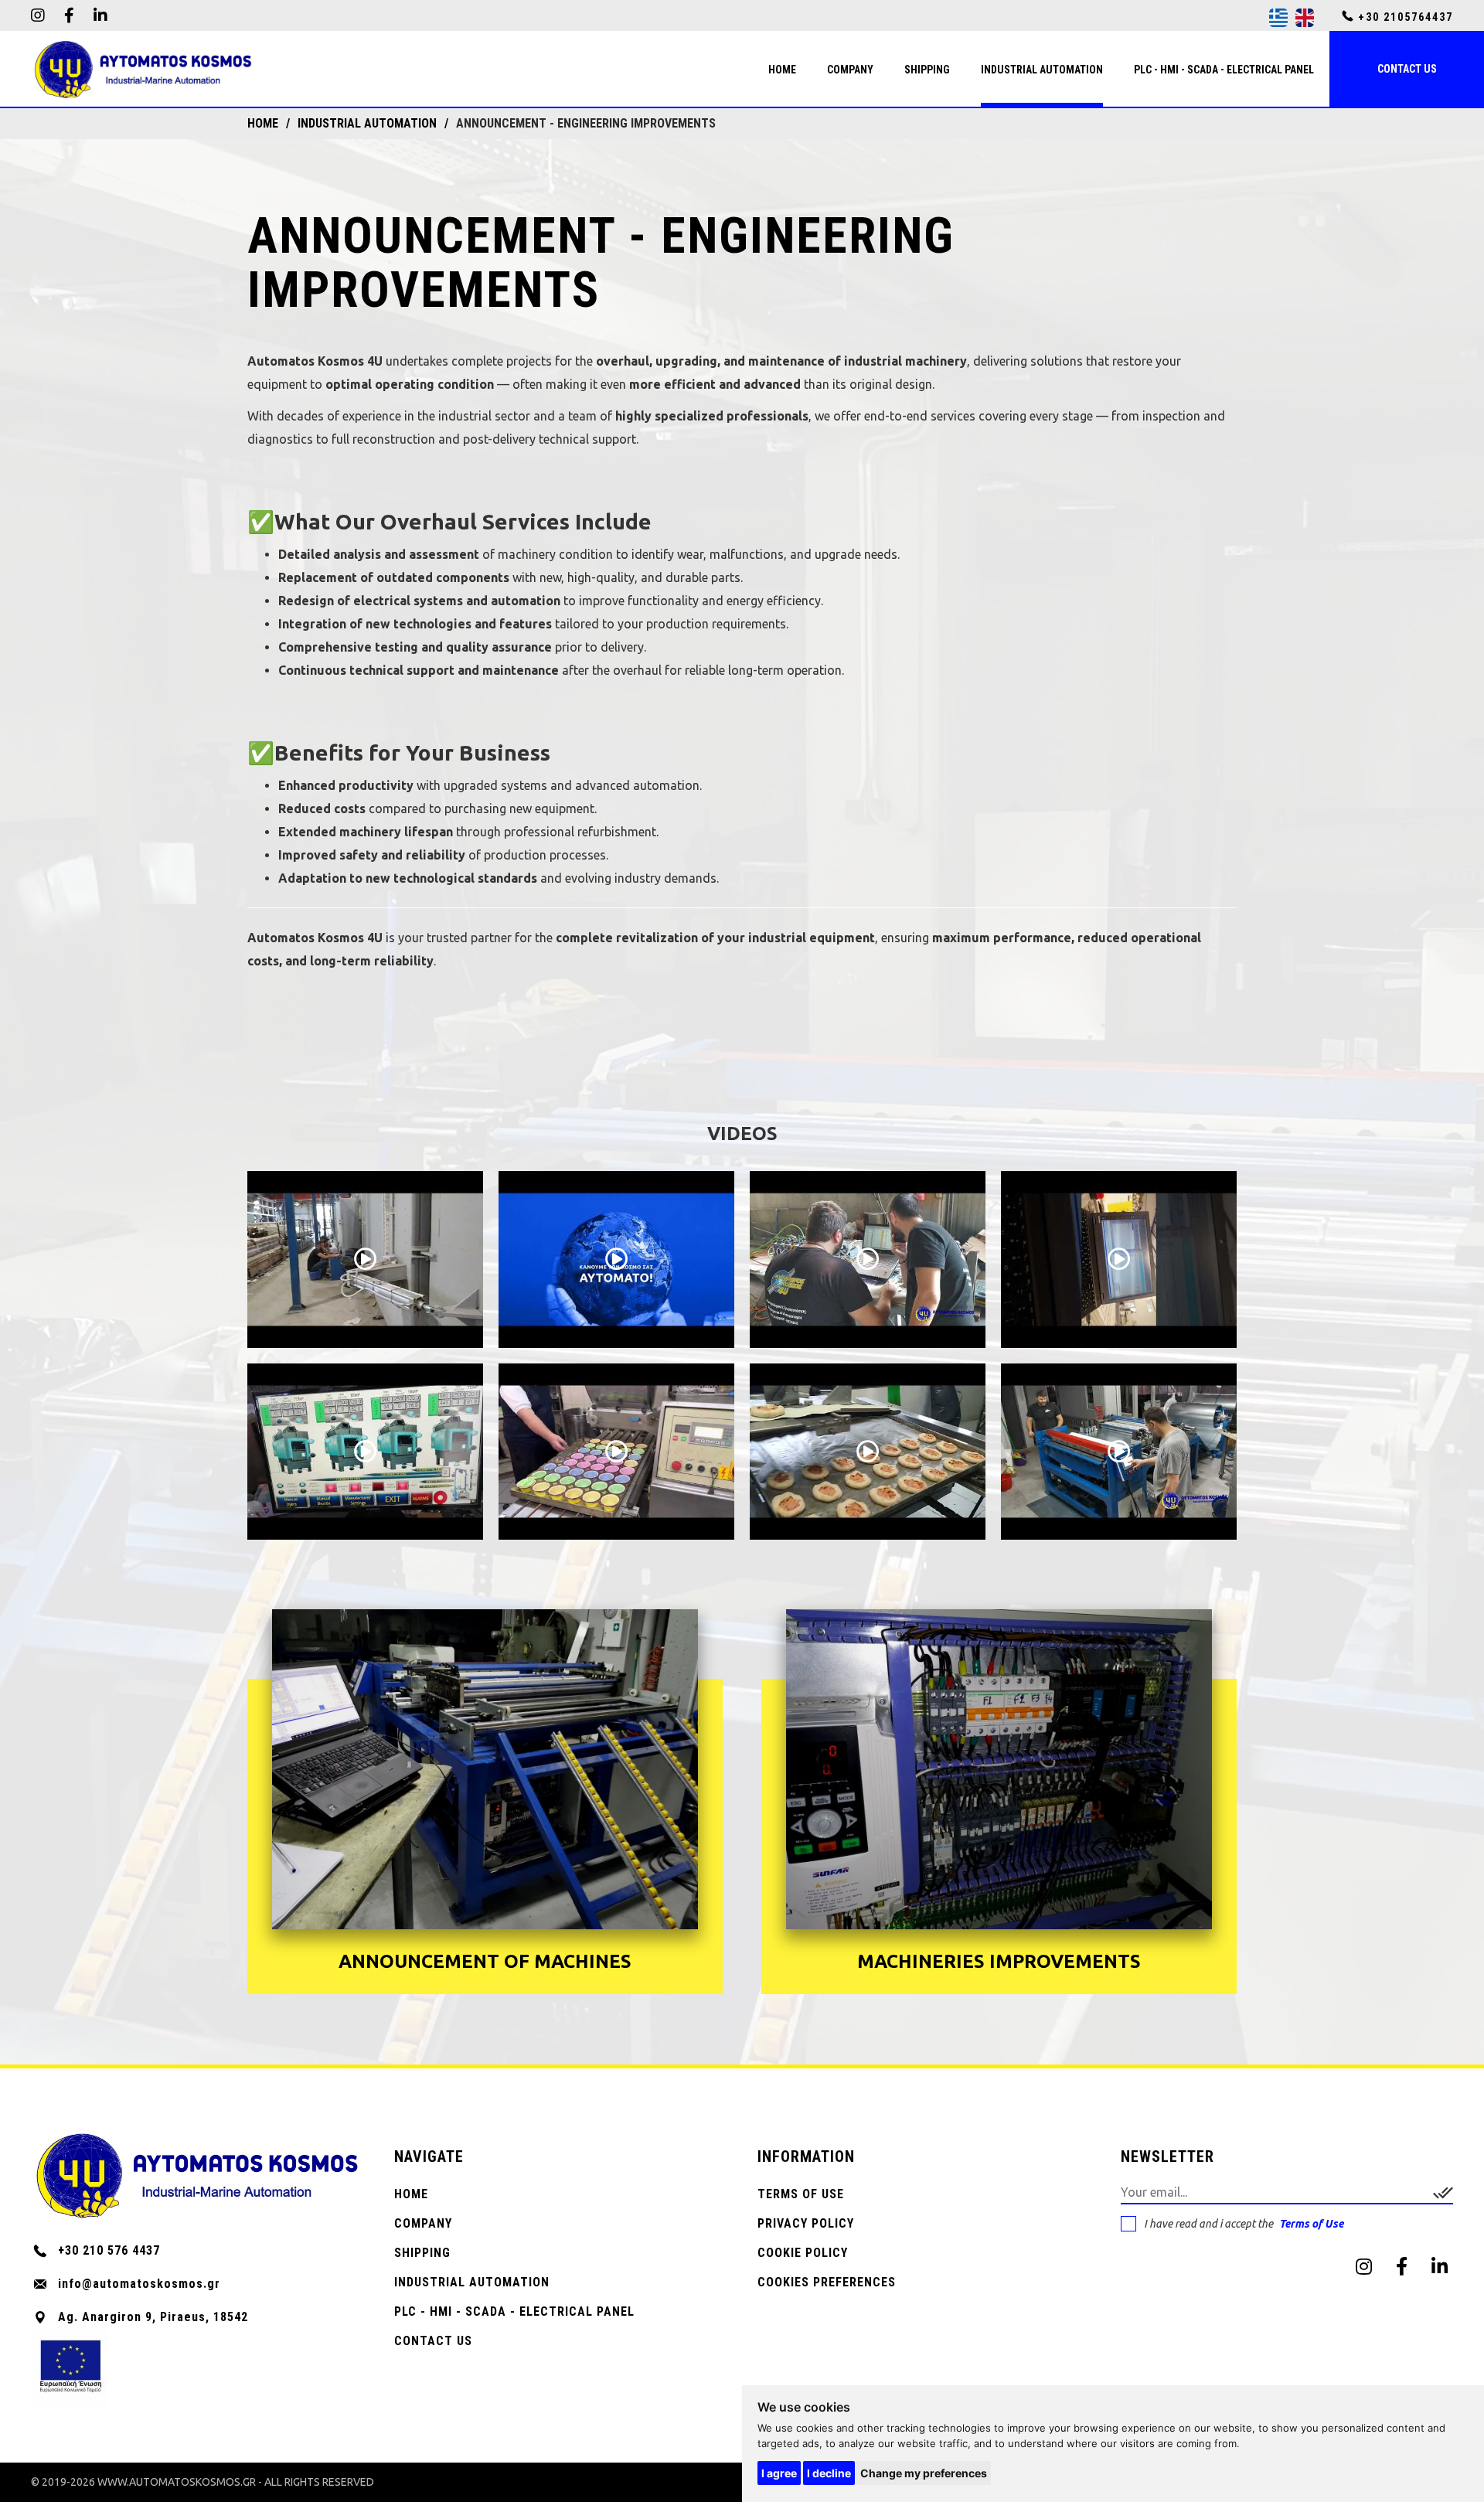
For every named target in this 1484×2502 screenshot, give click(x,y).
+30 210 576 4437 (109, 2250)
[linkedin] (100, 15)
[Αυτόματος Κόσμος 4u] (143, 70)
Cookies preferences (827, 2282)
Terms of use (801, 2194)
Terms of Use (1311, 2224)
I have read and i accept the (1244, 2224)
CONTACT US (433, 2341)
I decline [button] (829, 2473)
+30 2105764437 (1404, 17)
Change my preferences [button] (924, 2473)
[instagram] (38, 15)
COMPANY (423, 2223)
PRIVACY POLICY (806, 2223)
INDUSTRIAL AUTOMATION (472, 2282)
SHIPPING (422, 2253)
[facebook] (69, 15)
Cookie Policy (803, 2253)
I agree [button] (779, 2473)
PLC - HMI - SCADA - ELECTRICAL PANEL (514, 2311)
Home (411, 2194)
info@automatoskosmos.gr (139, 2284)
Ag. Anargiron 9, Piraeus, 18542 (153, 2317)
